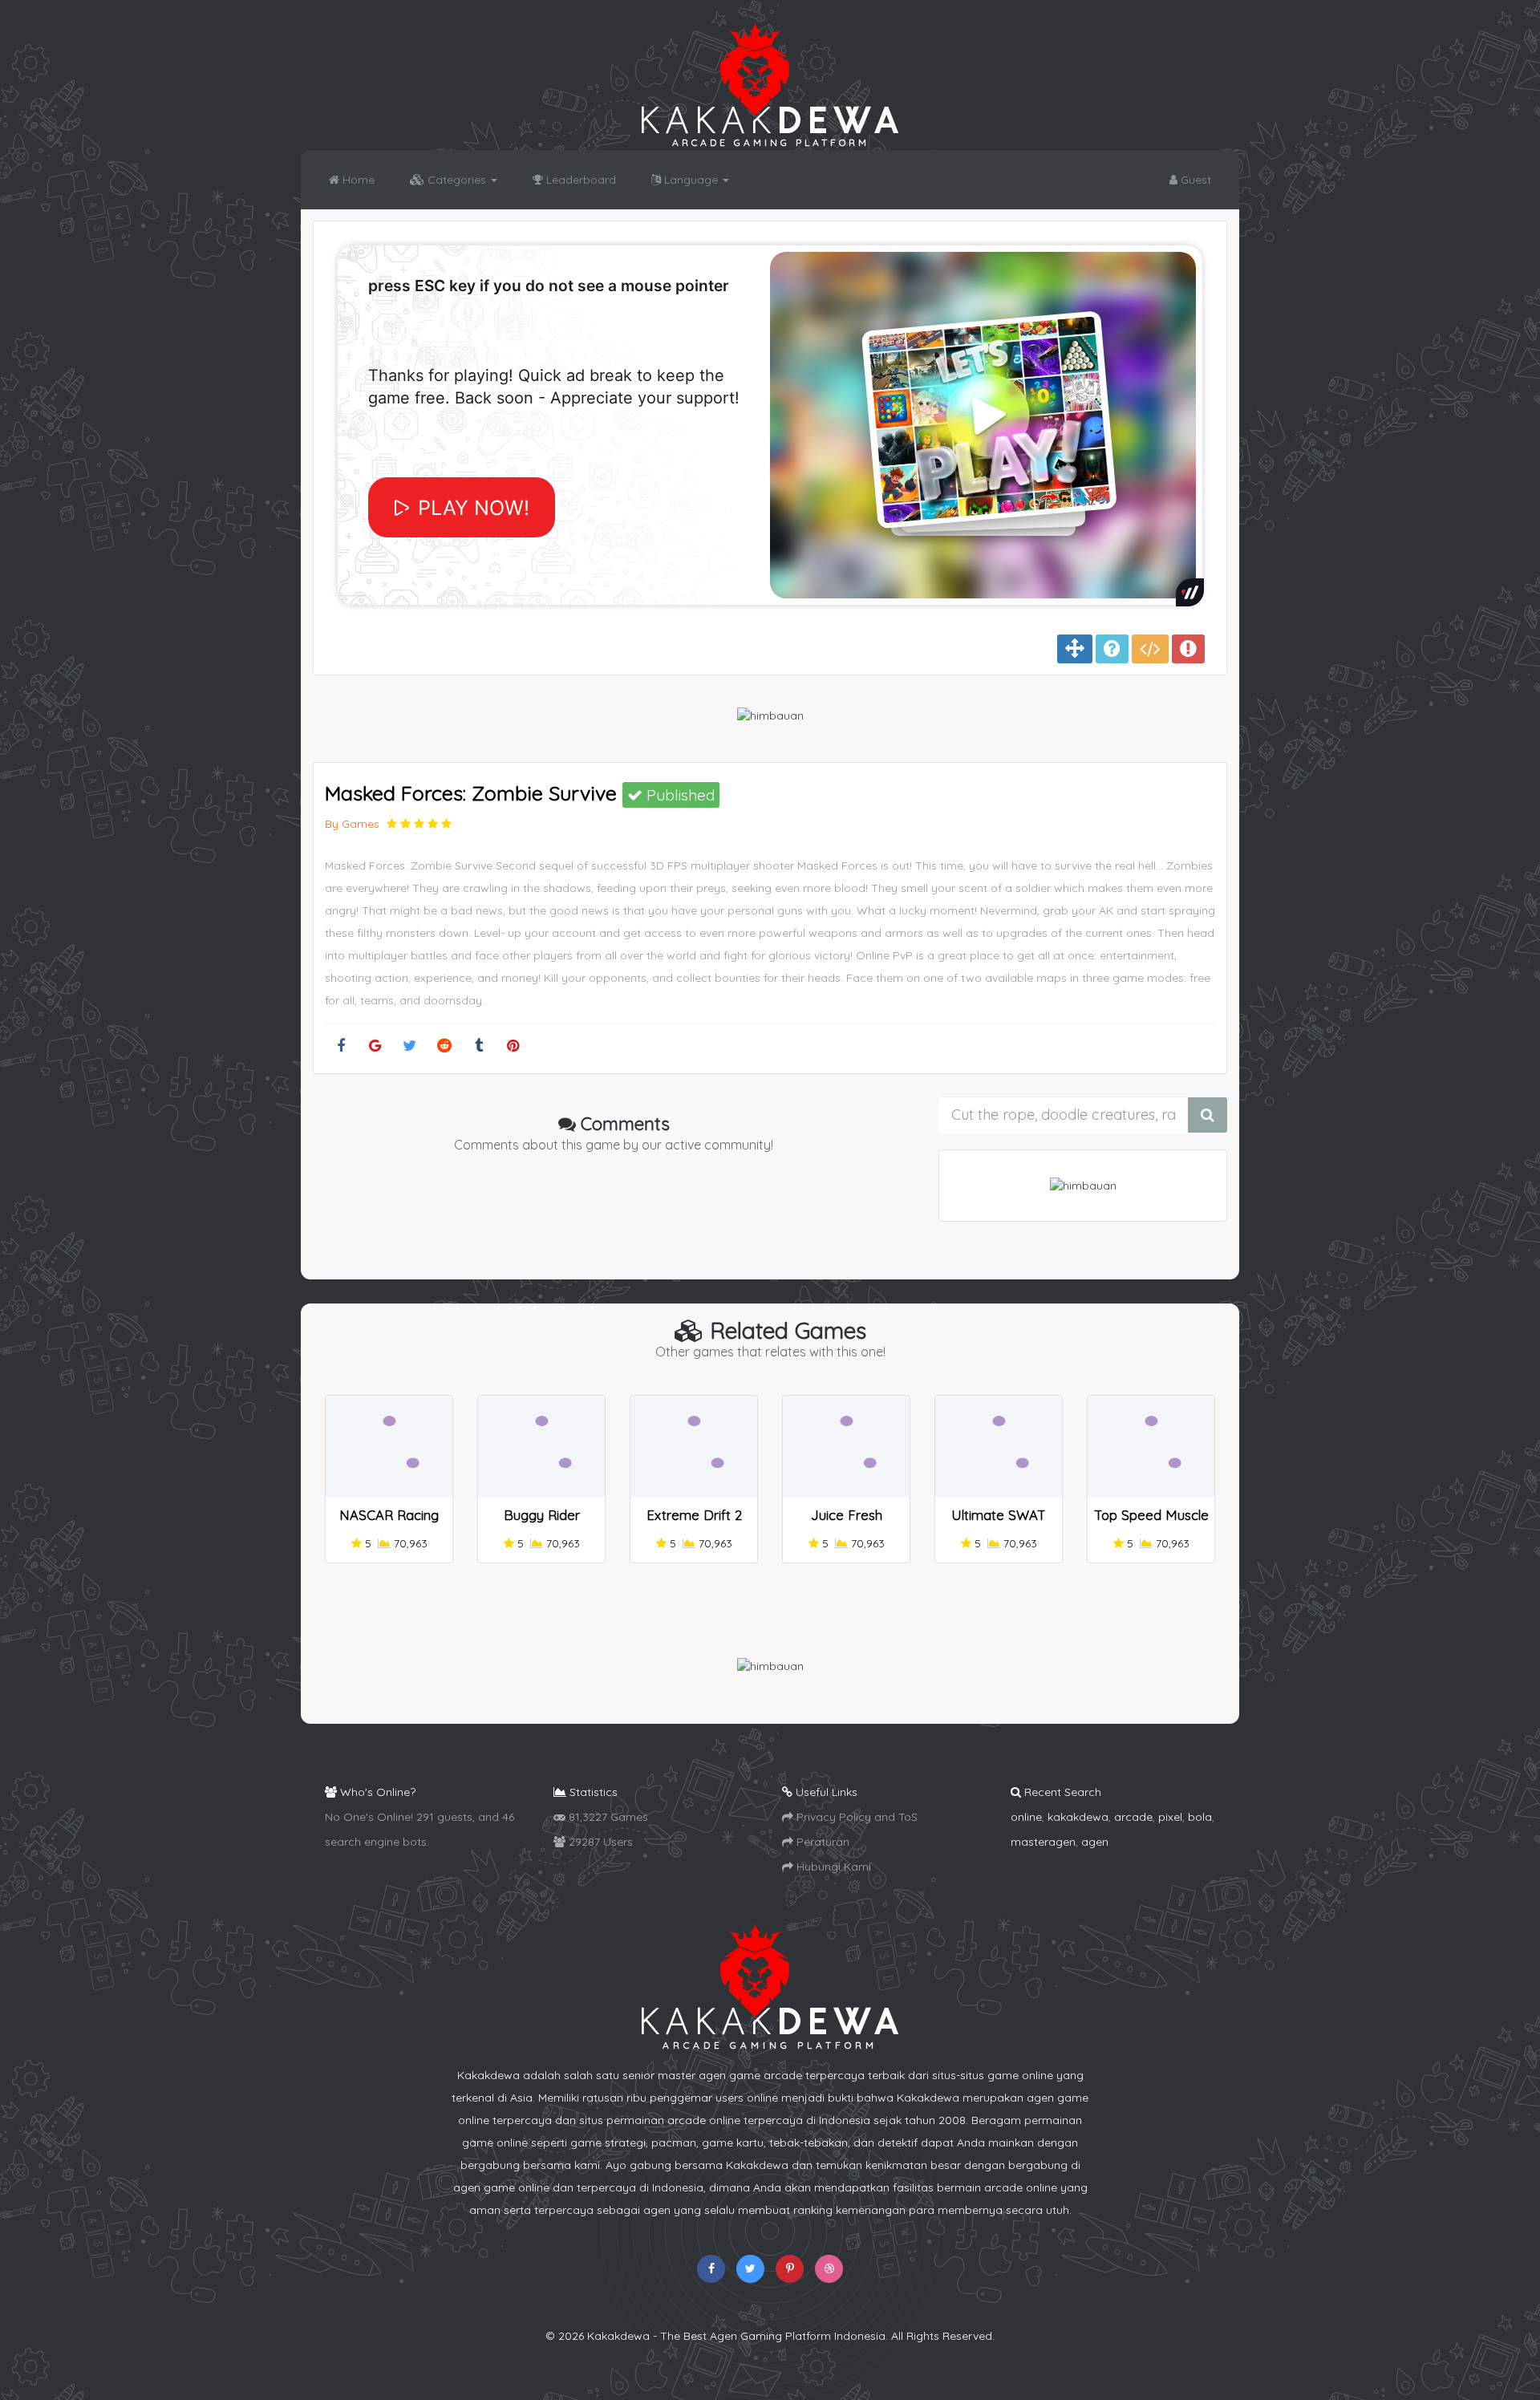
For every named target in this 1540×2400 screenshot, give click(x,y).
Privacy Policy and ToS (855, 1817)
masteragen (1043, 1842)
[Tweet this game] (409, 1046)
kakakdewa (1078, 1817)
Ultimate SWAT (999, 1515)
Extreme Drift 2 (694, 1515)
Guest (1194, 180)
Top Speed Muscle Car (1151, 1522)
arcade (1133, 1817)
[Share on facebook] (340, 1046)
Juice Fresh (847, 1515)
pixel (1170, 1817)
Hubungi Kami (832, 1867)
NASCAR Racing (389, 1515)
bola (1200, 1817)
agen (1095, 1842)
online (1026, 1817)
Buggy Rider (542, 1515)
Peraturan (821, 1842)
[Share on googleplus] (375, 1046)
